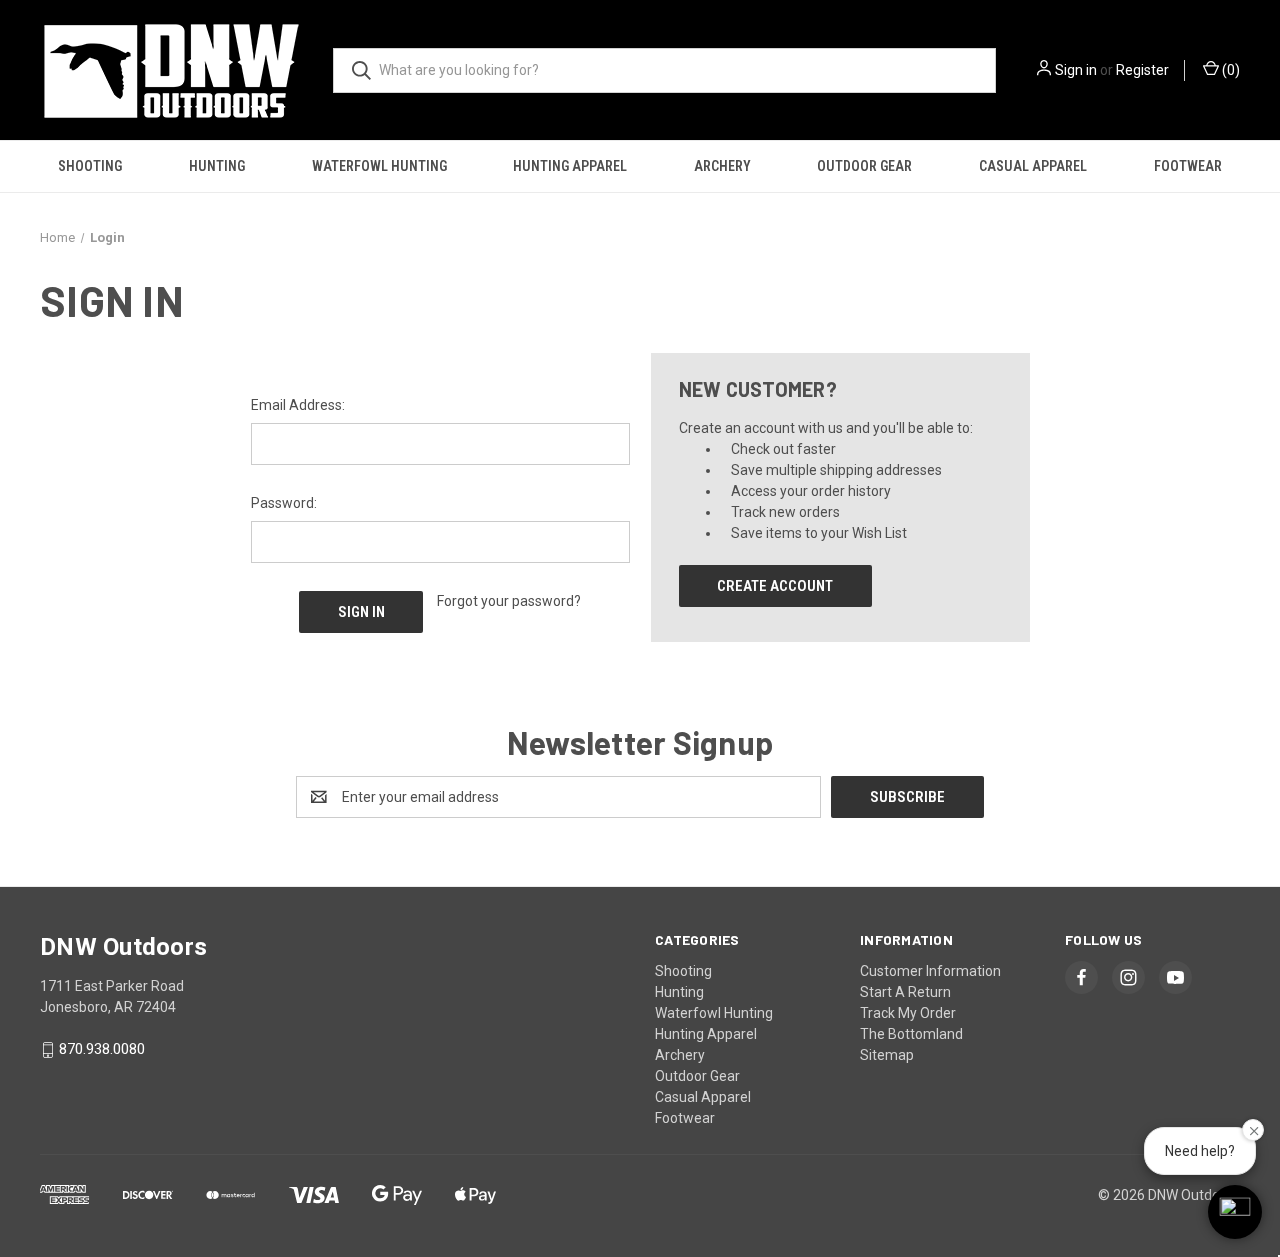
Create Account (775, 586)
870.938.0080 (102, 1050)
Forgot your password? (509, 601)
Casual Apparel (1033, 166)
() (1229, 70)
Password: (284, 503)
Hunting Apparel (570, 166)
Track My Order (908, 1013)
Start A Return (905, 992)
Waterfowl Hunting (379, 166)
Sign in (1076, 70)
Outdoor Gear (864, 166)
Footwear (1188, 166)
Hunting (217, 166)
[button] (1235, 1212)
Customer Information (930, 971)
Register (1142, 70)
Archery (722, 166)
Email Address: (298, 405)
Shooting (90, 166)
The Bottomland (911, 1034)
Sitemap (887, 1055)
